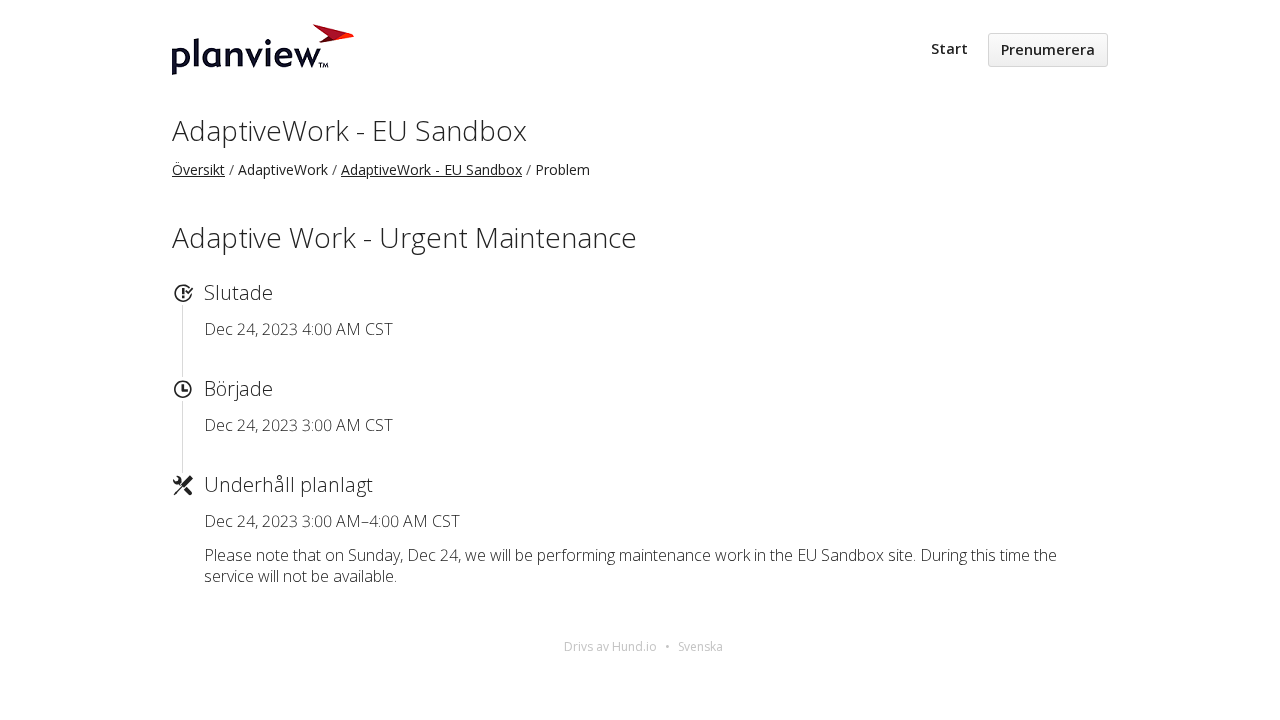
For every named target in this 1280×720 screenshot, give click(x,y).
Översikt (198, 169)
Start (949, 48)
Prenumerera (1048, 49)
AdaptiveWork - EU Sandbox (349, 130)
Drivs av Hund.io (610, 646)
